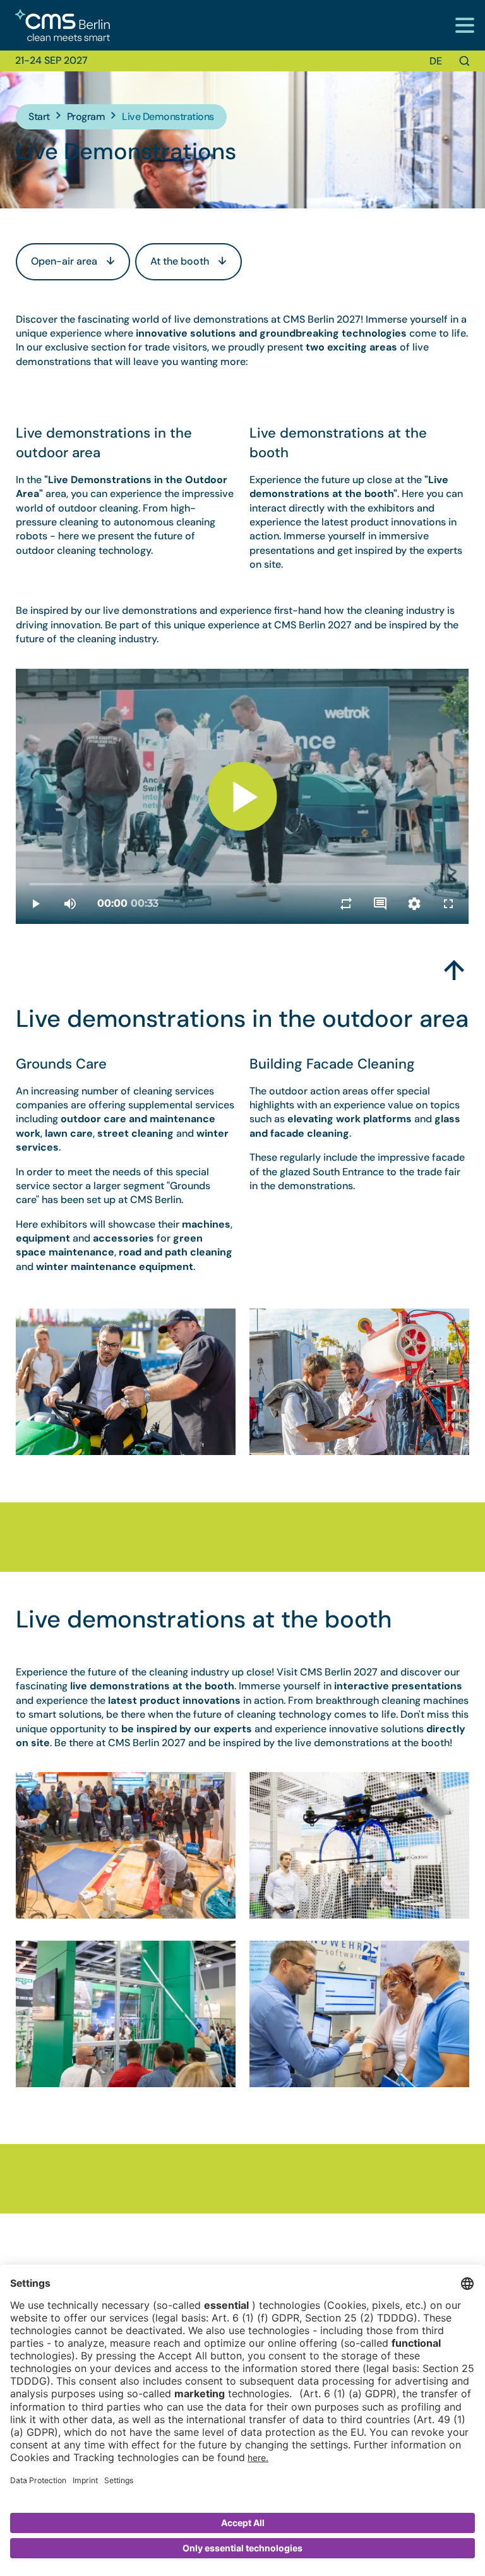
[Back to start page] (55, 26)
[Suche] (464, 61)
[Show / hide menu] (464, 25)
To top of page (454, 965)
